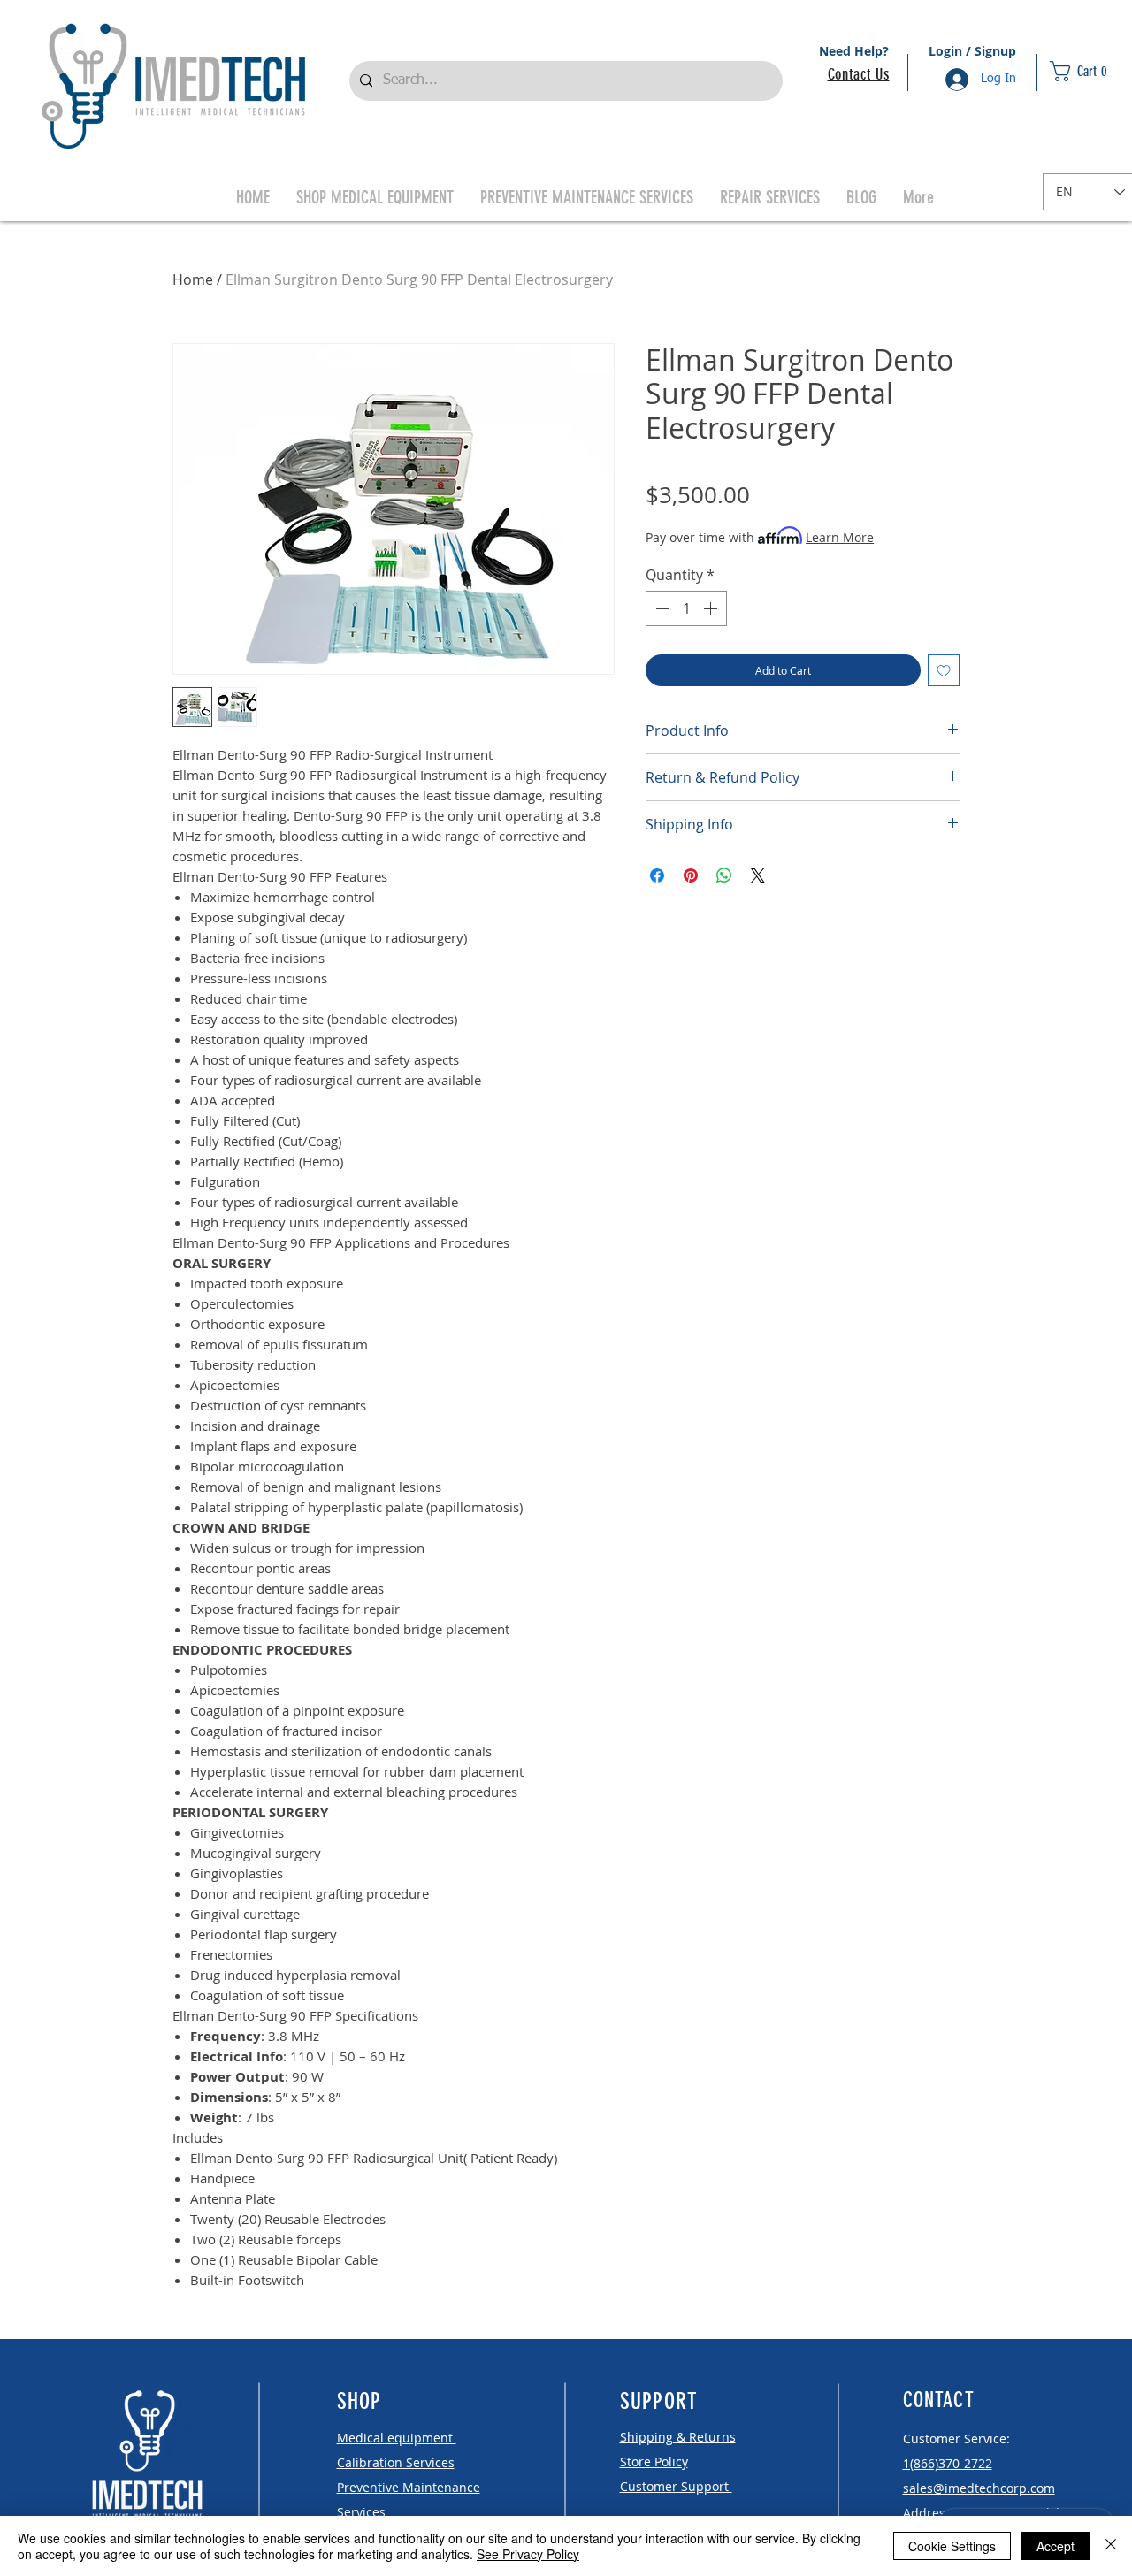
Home (193, 279)
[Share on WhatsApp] (724, 875)
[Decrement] (661, 608)
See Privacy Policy (528, 2554)
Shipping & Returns (678, 2437)
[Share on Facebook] (657, 875)
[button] (1089, 71)
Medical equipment (397, 2438)
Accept (1056, 2546)
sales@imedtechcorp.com (979, 2488)
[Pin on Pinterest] (691, 875)
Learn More (840, 537)
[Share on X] (758, 875)
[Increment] (712, 608)
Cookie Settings (952, 2546)
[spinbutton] (686, 608)
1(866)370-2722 (948, 2463)
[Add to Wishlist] (944, 670)
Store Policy (654, 2461)
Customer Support (676, 2486)
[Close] (1111, 2546)
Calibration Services (396, 2462)
